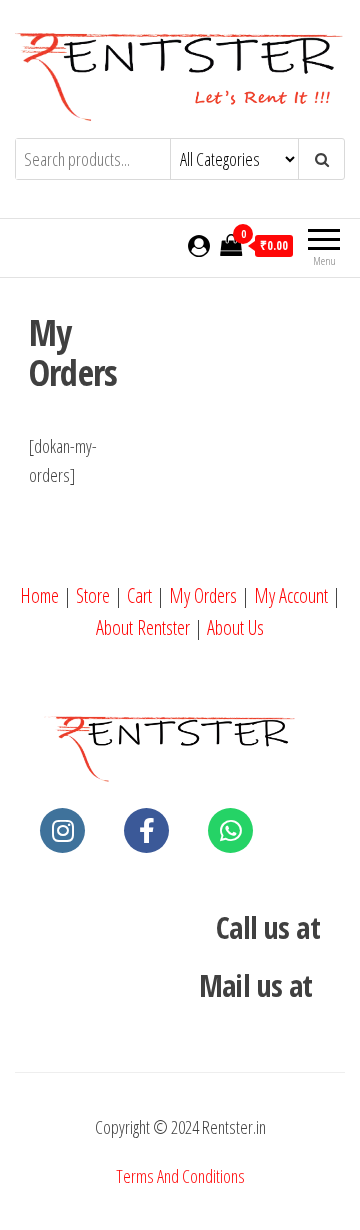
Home (39, 595)
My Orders (203, 595)
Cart (139, 595)
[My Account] (199, 245)
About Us (235, 627)
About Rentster (143, 627)
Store (93, 595)
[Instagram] (62, 830)
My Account (291, 595)
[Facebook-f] (146, 830)
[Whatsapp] (230, 830)
